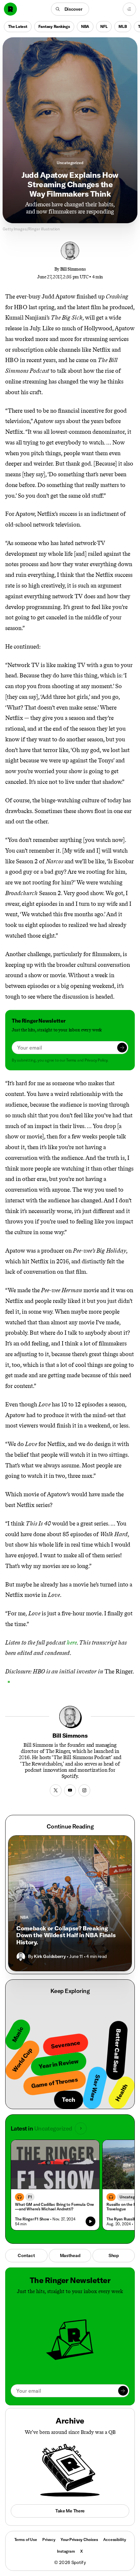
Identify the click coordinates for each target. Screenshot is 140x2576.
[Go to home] (10, 9)
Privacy (49, 2540)
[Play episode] (91, 2221)
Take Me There (70, 2511)
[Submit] (122, 1048)
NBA (85, 26)
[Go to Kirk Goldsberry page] (21, 1957)
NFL (104, 26)
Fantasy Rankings (54, 26)
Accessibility (114, 2540)
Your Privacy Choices (79, 2540)
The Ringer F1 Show (32, 2219)
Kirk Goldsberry (50, 1956)
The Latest (18, 26)
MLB (123, 26)
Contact (26, 2255)
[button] (70, 9)
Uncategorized (70, 163)
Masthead (70, 2255)
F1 (30, 2197)
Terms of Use (26, 2540)
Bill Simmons (73, 269)
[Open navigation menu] (129, 9)
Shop (114, 2255)
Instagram (66, 2551)
